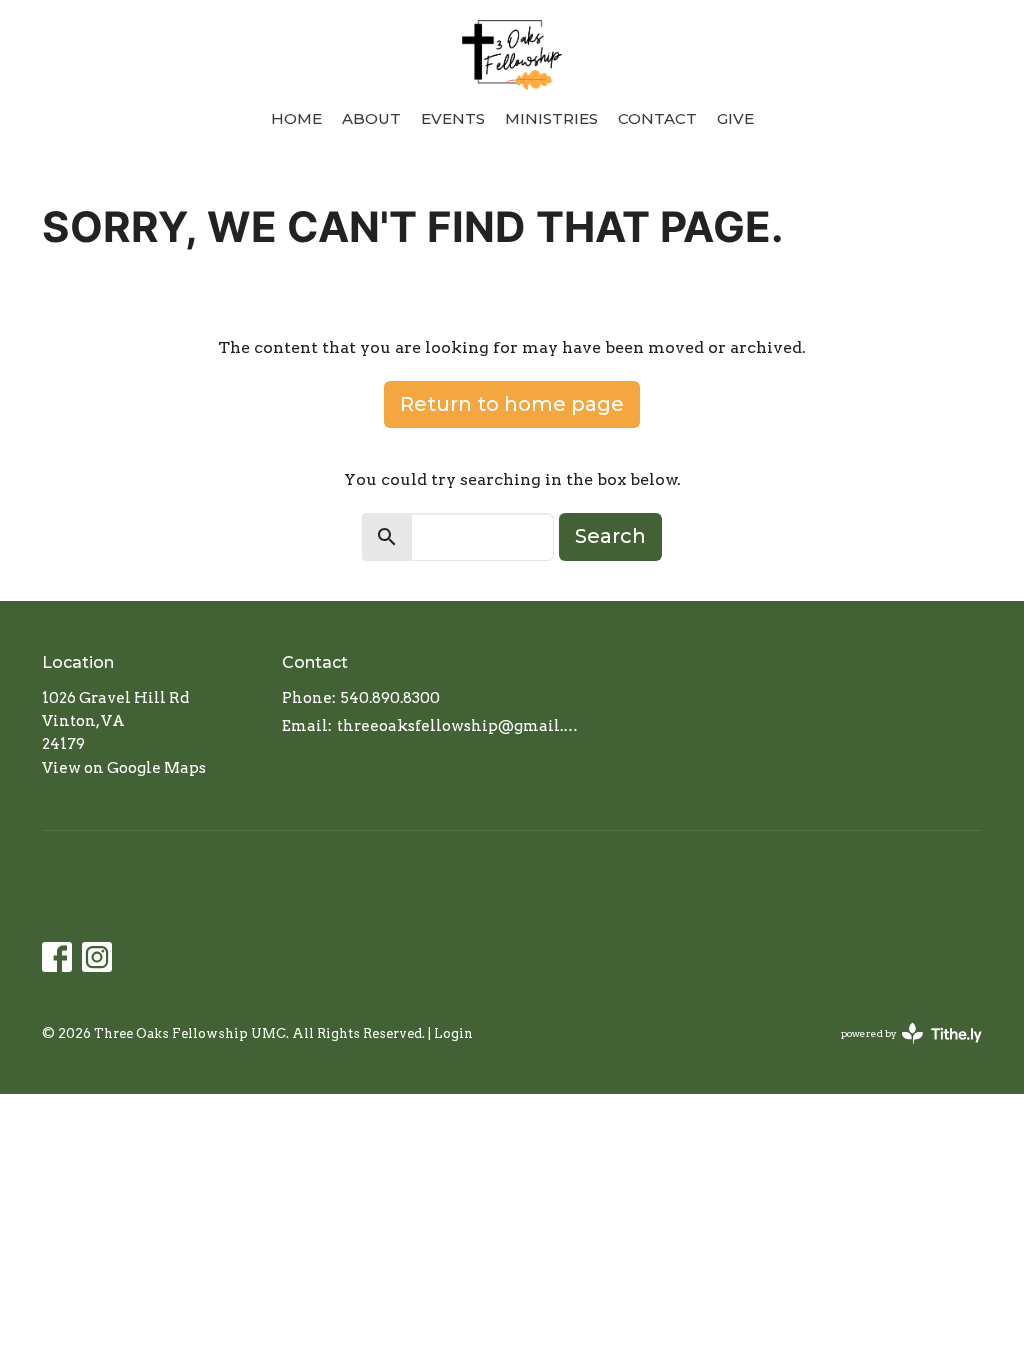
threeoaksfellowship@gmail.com (459, 726)
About (371, 118)
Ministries (551, 118)
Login (453, 1033)
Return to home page (512, 404)
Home (296, 118)
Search (610, 536)
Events (453, 118)
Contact (657, 118)
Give (735, 118)
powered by (901, 1050)
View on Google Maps (124, 768)
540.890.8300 (390, 698)
